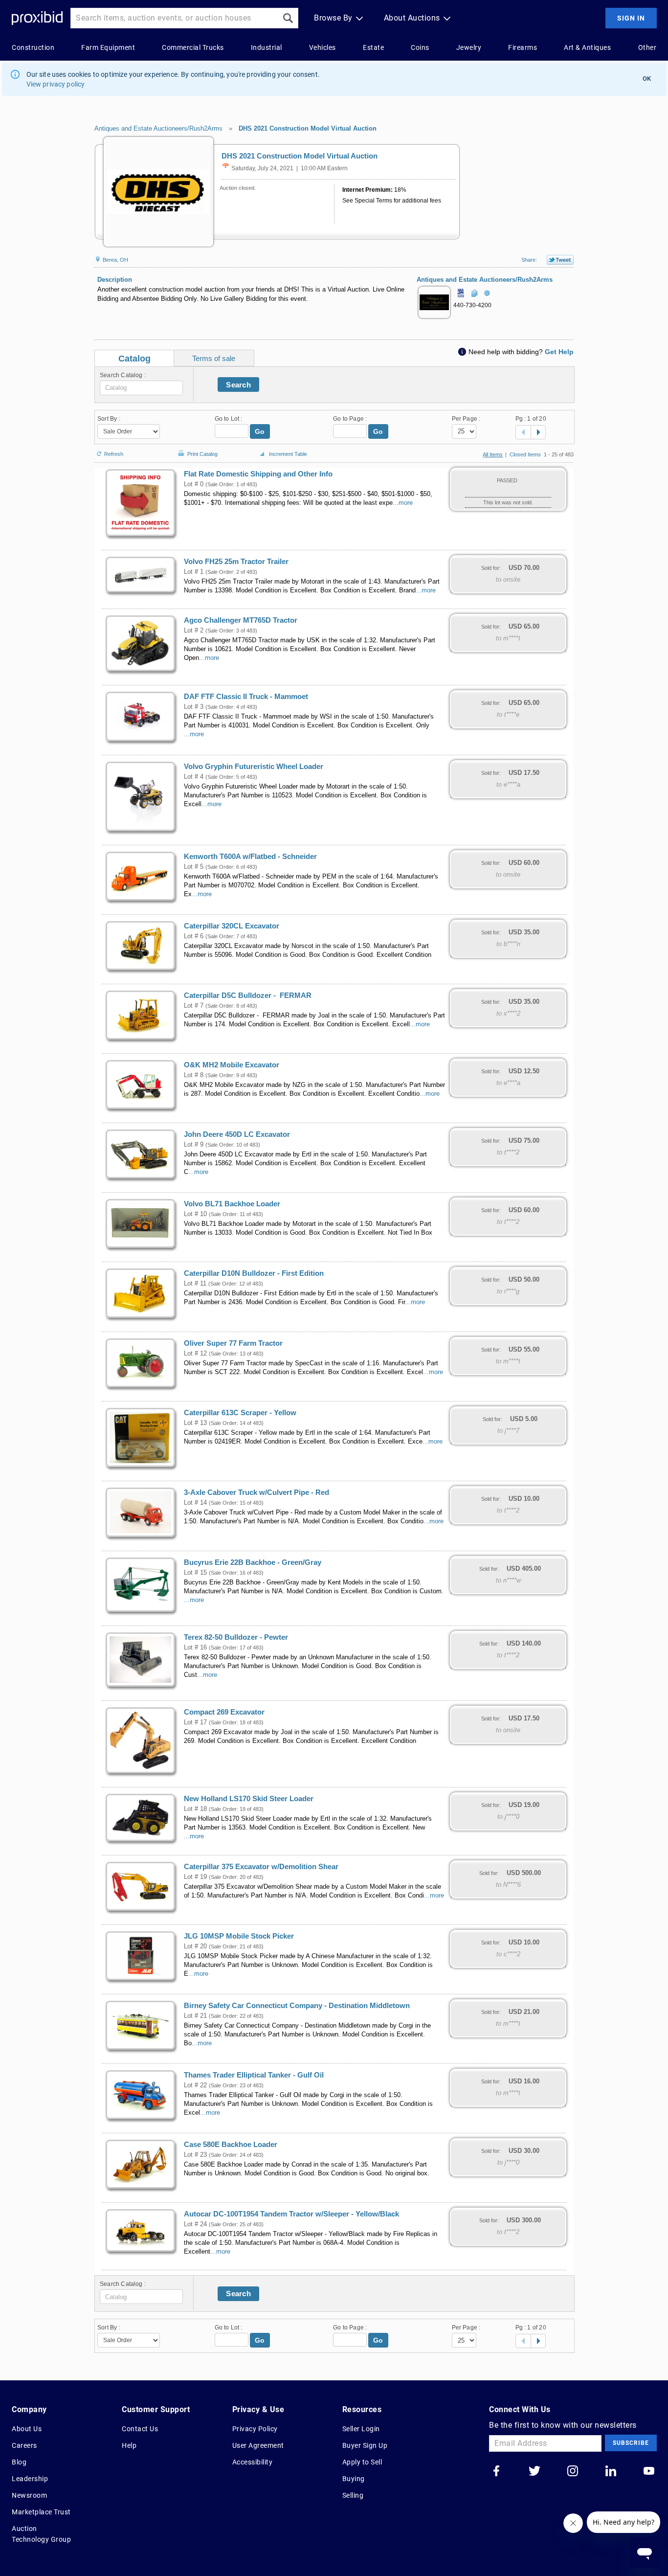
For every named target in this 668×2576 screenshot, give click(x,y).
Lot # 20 (195, 1946)
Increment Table (288, 454)
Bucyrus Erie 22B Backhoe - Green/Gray (253, 1562)
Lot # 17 (195, 1722)
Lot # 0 (194, 484)
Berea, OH (115, 260)
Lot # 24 (195, 2224)
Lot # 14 (195, 1503)
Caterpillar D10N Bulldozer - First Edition (254, 1273)
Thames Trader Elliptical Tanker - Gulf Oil (254, 2075)
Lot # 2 (194, 631)
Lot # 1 (194, 572)
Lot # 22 (195, 2085)
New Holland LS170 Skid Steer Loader (249, 1799)
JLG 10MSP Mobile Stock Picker (239, 1936)
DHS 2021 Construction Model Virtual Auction (308, 128)
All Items (493, 454)
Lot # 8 (194, 1075)
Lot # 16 (195, 1648)
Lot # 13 (195, 1423)
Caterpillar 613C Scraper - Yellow (240, 1413)
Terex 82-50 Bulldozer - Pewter (236, 1637)
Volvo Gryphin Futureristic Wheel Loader (254, 767)
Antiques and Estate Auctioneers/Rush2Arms (158, 128)
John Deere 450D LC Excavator (237, 1134)
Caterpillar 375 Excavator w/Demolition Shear (261, 1867)
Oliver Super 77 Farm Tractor (233, 1343)
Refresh (114, 453)
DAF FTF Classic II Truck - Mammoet (246, 697)
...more (403, 503)
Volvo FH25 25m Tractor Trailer (236, 562)
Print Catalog (202, 452)
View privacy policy (56, 84)
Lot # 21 (195, 2016)
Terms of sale (214, 358)
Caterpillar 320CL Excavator (232, 926)
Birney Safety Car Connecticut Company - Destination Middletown (297, 2006)
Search (238, 385)
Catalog (134, 359)
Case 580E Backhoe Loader (231, 2145)
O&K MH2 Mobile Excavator (232, 1065)
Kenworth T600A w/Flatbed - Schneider (250, 857)
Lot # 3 (194, 707)
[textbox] (141, 388)
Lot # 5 (194, 867)
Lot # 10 (195, 1214)
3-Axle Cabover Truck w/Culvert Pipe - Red (256, 1492)
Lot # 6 (194, 936)
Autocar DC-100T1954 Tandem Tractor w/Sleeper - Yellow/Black (291, 2214)
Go (260, 431)
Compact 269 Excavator (224, 1712)
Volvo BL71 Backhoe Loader (232, 1204)
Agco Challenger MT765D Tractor (241, 620)
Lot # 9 (194, 1145)
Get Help (559, 352)
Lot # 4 (194, 777)
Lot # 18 (195, 1809)
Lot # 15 (195, 1573)
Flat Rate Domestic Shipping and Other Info (258, 474)
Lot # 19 (195, 1877)
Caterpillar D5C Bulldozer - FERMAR (248, 995)
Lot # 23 (195, 2155)
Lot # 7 (194, 1006)
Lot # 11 (195, 1284)
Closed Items (525, 454)
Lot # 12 (195, 1354)
